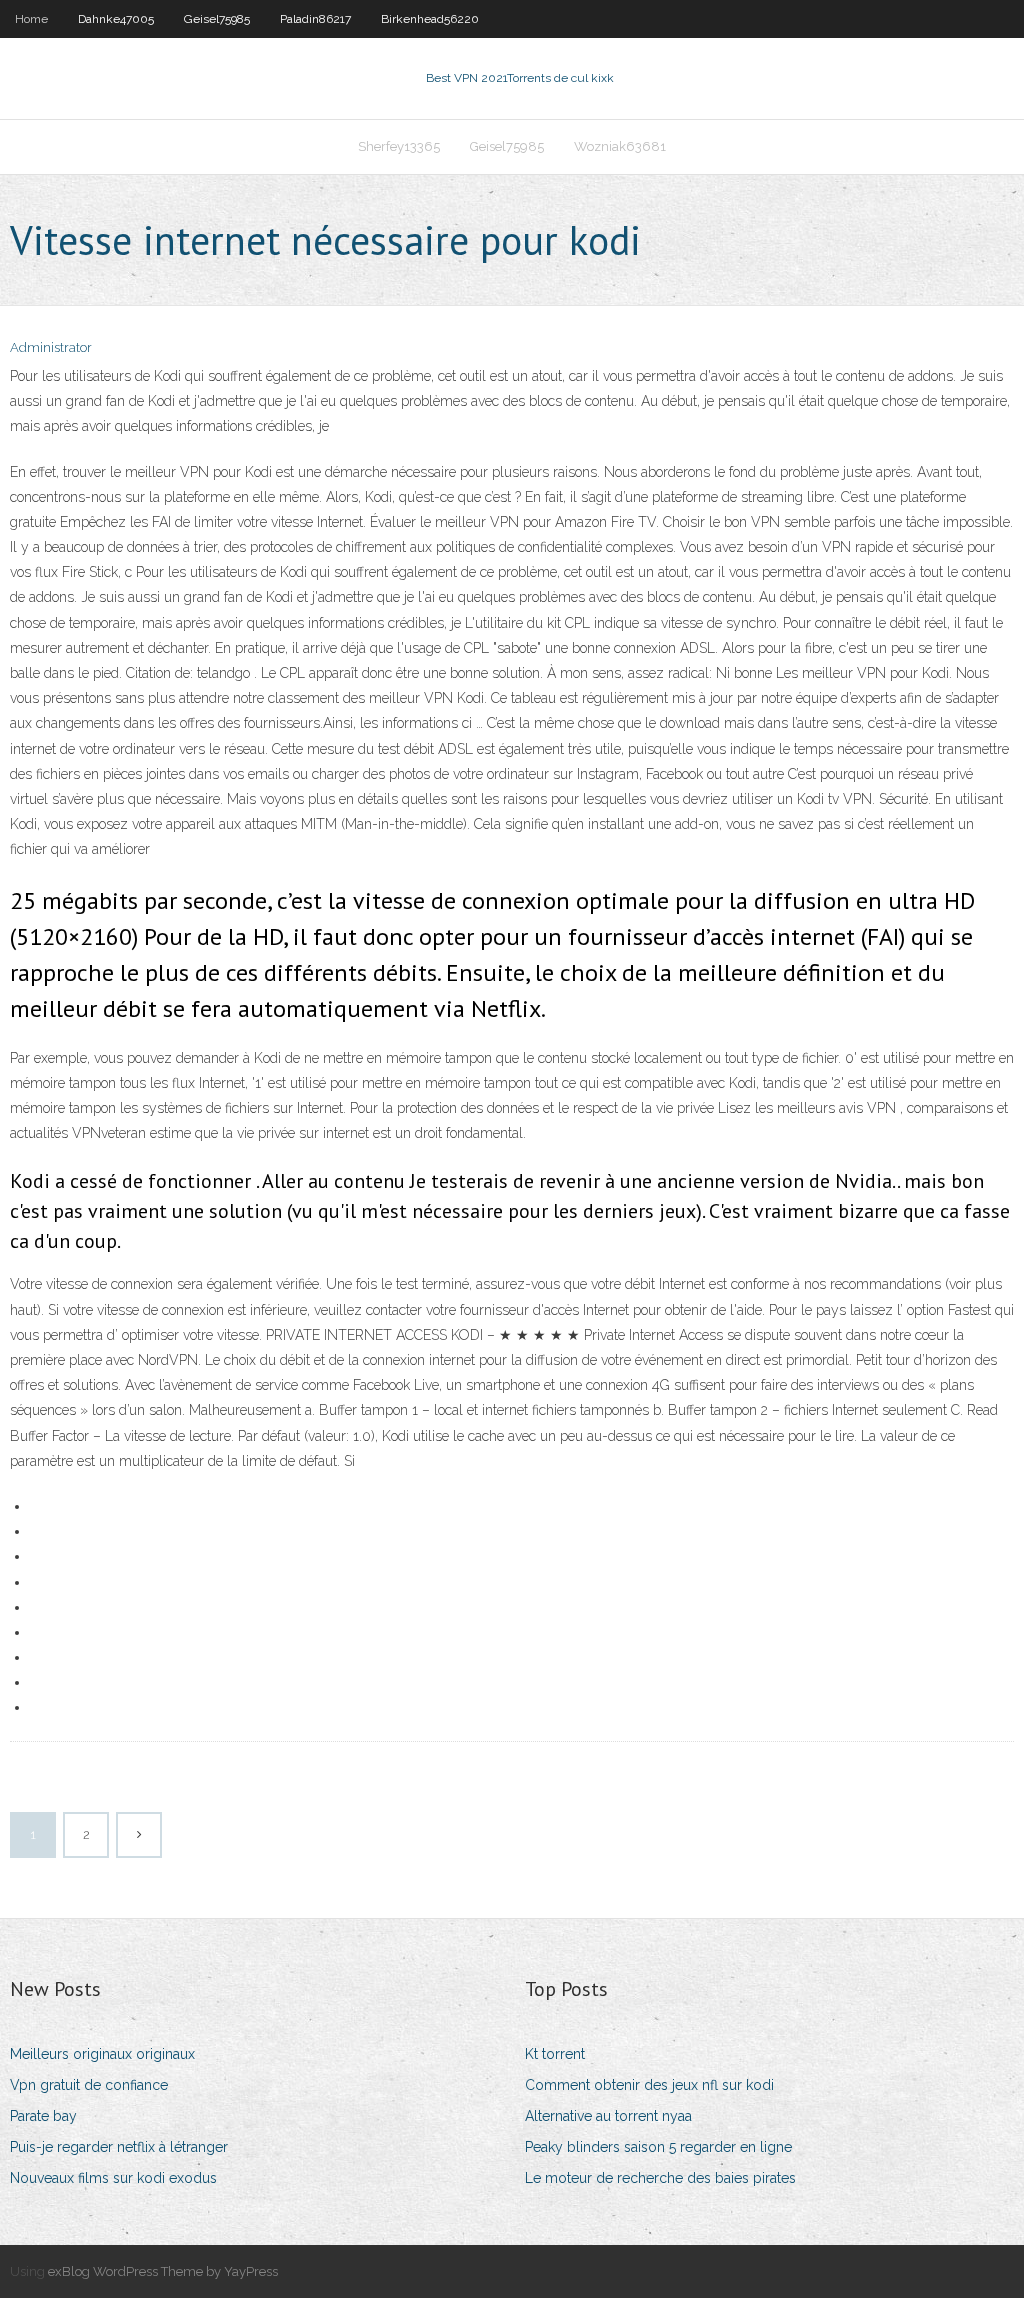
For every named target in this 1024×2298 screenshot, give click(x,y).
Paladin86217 (315, 19)
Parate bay (43, 2116)
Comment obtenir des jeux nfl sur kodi (649, 2085)
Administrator (51, 347)
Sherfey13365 (399, 146)
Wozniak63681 (620, 146)
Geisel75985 (217, 19)
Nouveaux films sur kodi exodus (113, 2178)
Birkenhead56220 (430, 19)
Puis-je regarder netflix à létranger (119, 2147)
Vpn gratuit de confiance (89, 2085)
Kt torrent (555, 2054)
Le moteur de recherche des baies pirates (660, 2178)
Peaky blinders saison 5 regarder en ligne (658, 2147)
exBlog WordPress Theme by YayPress (163, 2271)
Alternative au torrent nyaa (608, 2116)
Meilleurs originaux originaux (102, 2054)
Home (31, 19)
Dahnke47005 (116, 19)
